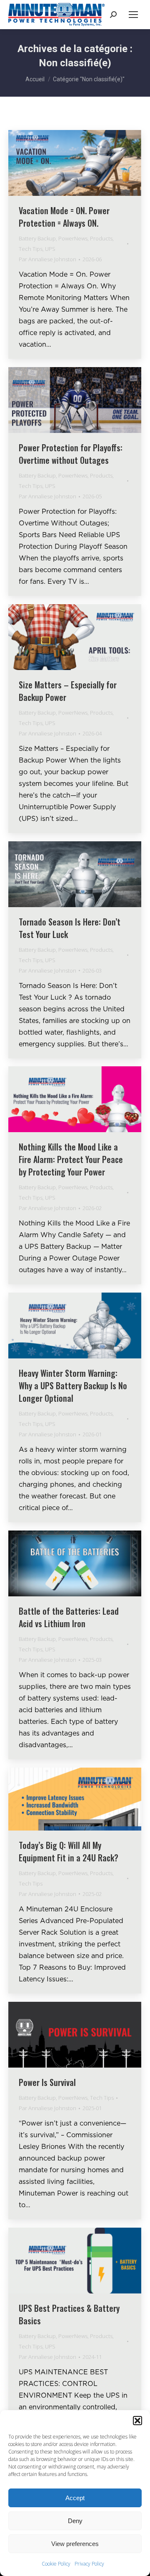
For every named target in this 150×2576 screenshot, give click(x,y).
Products (101, 238)
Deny (75, 2521)
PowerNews (73, 238)
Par (47, 259)
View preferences (75, 2544)
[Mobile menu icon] (133, 15)
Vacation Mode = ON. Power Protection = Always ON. (64, 217)
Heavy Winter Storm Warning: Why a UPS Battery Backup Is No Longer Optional (73, 1386)
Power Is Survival (47, 2082)
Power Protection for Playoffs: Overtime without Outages (71, 454)
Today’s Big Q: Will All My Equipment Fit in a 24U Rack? (69, 1851)
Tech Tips (31, 249)
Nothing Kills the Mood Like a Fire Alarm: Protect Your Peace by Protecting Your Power (71, 1159)
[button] (137, 2421)
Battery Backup (37, 238)
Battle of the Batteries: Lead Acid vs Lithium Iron (69, 1617)
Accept (75, 2498)
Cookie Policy (56, 2564)
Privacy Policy (89, 2564)
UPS (50, 249)
